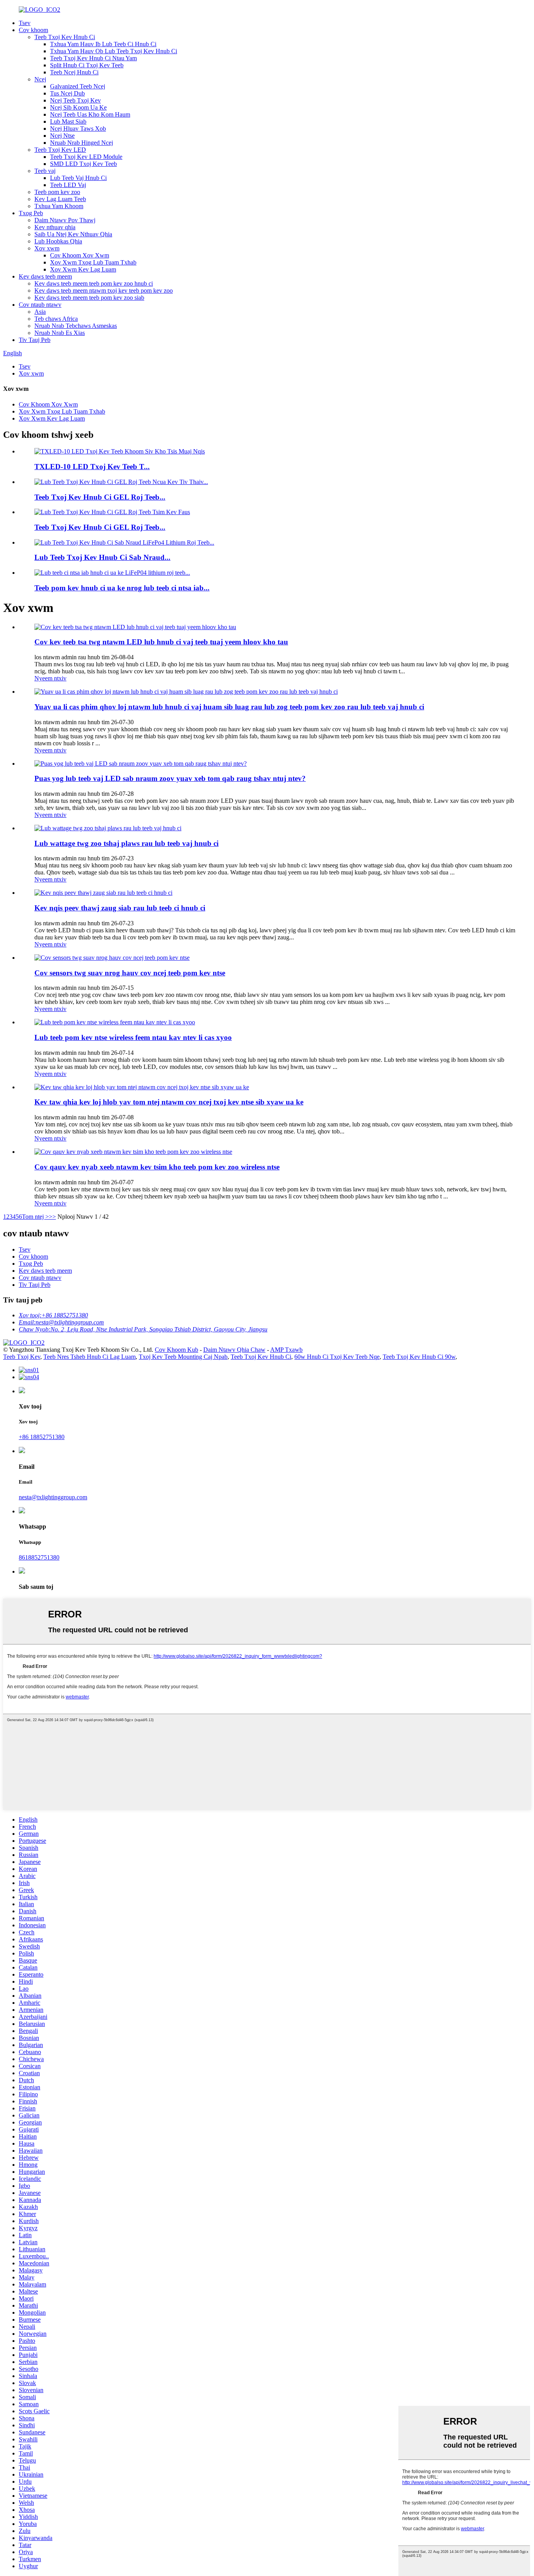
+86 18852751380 (42, 1437)
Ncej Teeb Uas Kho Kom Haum (90, 114)
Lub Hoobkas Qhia (58, 241)
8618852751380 (39, 1557)
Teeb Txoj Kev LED (60, 150)
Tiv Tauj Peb (35, 340)
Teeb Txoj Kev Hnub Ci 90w (419, 1357)
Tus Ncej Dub (67, 93)
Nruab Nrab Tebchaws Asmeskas (76, 326)
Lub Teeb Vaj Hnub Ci (78, 178)
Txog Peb (31, 213)
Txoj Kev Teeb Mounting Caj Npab (183, 1357)
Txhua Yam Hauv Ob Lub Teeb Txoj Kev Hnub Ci (114, 51)
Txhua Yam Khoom (59, 206)
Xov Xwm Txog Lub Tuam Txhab (93, 262)
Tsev (25, 23)
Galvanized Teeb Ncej (78, 86)
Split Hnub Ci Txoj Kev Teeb (87, 65)
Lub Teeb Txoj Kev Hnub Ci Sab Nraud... (102, 557)
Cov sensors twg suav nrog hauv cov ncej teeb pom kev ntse (130, 973)
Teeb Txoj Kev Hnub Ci (65, 37)
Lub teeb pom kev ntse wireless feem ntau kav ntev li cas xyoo (133, 1037)
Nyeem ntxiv (50, 678)
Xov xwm (47, 248)
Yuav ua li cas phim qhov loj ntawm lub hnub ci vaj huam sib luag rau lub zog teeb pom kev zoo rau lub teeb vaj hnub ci (229, 707)
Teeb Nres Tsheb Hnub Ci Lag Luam (90, 1357)
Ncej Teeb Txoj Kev (75, 100)
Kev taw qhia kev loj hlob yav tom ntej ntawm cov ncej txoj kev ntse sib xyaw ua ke (169, 1102)
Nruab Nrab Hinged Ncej (82, 143)
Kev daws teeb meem (45, 276)
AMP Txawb (286, 1350)
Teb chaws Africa (56, 319)
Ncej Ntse (62, 136)
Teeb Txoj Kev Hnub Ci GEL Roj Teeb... (100, 497)
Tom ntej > (35, 1217)
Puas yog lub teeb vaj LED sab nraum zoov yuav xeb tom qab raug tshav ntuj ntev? (170, 778)
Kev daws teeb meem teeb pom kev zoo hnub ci (94, 283)
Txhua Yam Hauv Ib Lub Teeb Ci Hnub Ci (103, 44)
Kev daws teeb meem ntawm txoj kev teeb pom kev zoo (104, 291)
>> (52, 1217)
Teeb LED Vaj (68, 185)
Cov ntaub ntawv (40, 305)
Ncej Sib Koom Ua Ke (78, 107)
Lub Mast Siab (68, 121)
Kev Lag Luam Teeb (60, 199)
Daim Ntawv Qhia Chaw (234, 1350)
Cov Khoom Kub (177, 1350)
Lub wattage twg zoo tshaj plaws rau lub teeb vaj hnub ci (126, 843)
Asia (40, 312)
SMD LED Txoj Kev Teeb (83, 164)
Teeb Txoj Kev (22, 1357)
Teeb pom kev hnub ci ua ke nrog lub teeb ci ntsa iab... (122, 588)
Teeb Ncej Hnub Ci (74, 72)
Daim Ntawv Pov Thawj (65, 220)
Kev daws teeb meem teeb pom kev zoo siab (89, 298)
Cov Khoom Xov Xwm (80, 255)
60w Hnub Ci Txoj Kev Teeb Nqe (337, 1357)
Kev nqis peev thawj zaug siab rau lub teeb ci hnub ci (120, 908)
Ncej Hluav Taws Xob (78, 129)
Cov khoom (33, 30)
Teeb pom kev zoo (57, 192)
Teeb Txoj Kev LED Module (86, 157)
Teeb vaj (45, 171)
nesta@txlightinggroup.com (53, 1497)
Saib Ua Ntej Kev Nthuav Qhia (73, 234)
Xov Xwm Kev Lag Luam (83, 269)
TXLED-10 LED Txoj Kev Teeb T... (92, 467)
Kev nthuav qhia (55, 227)
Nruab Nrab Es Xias (60, 333)
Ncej (40, 79)
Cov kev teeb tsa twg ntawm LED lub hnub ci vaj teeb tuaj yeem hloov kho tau (161, 642)
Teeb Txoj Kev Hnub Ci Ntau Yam (93, 58)
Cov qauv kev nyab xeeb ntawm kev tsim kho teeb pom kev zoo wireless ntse (157, 1167)
